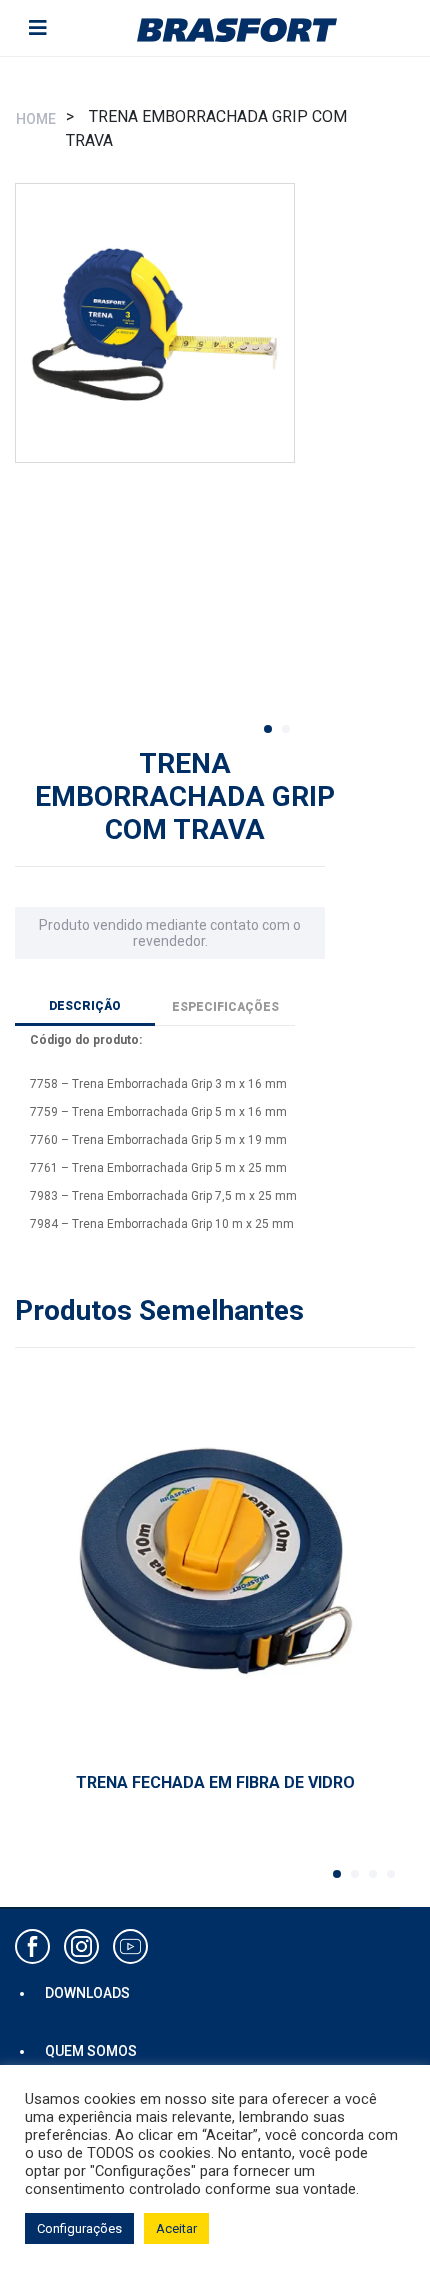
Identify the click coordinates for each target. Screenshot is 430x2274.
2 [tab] (292, 735)
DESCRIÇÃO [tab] (85, 1006)
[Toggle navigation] (38, 28)
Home (36, 119)
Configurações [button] (79, 2228)
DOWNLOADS (87, 1993)
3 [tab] (379, 1880)
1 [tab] (274, 735)
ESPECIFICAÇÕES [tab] (225, 1007)
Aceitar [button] (176, 2228)
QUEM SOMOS (91, 2051)
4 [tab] (397, 1880)
